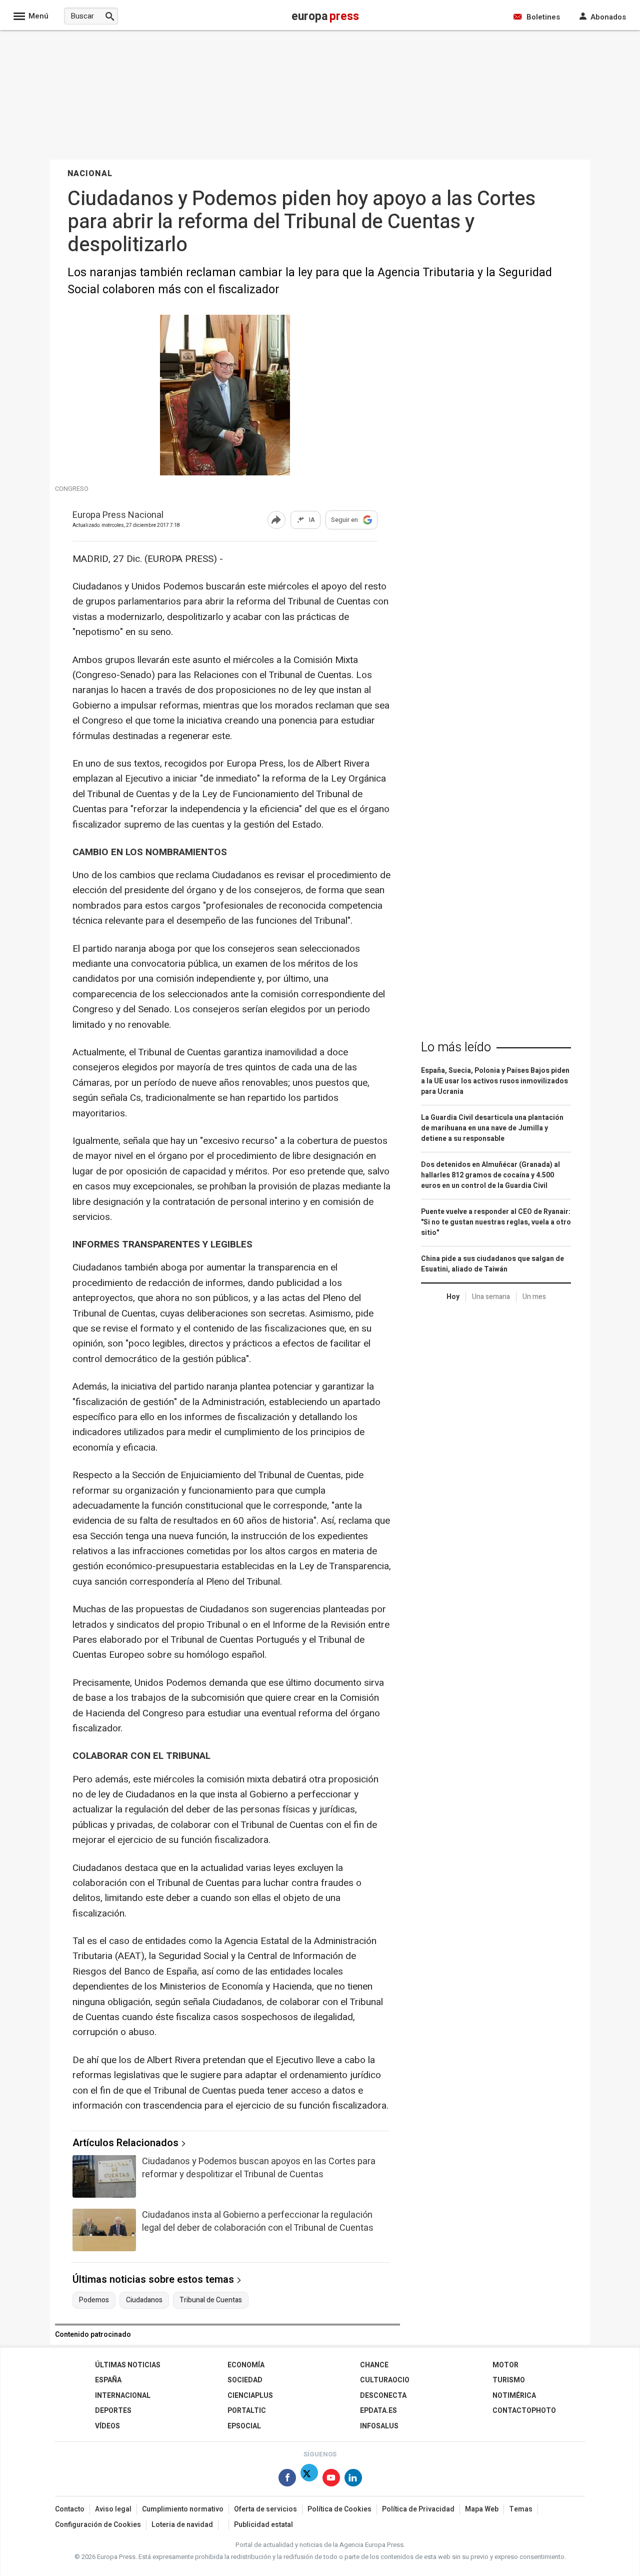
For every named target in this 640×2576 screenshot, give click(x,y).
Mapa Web (482, 2509)
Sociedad (245, 2380)
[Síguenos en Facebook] (287, 2480)
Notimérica (514, 2396)
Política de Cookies (339, 2509)
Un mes (534, 1297)
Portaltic (247, 2411)
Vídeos (107, 2426)
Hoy (453, 1297)
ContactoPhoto (524, 2411)
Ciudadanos (144, 2300)
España (108, 2380)
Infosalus (379, 2426)
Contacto (70, 2509)
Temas (521, 2509)
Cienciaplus (250, 2396)
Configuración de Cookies (98, 2525)
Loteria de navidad (182, 2525)
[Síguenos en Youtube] (331, 2480)
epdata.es (378, 2411)
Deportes (113, 2411)
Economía (246, 2365)
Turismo (509, 2380)
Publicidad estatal (263, 2525)
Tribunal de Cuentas (211, 2300)
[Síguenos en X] (309, 2480)
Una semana (491, 1297)
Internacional (123, 2396)
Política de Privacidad (418, 2509)
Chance (374, 2365)
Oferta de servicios (265, 2509)
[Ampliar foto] (225, 473)
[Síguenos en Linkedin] (353, 2480)
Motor (505, 2365)
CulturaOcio (385, 2380)
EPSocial (244, 2426)
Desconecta (383, 2396)
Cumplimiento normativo (183, 2509)
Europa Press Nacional (118, 516)
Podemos (94, 2300)
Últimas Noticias (128, 2365)
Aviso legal (113, 2509)
